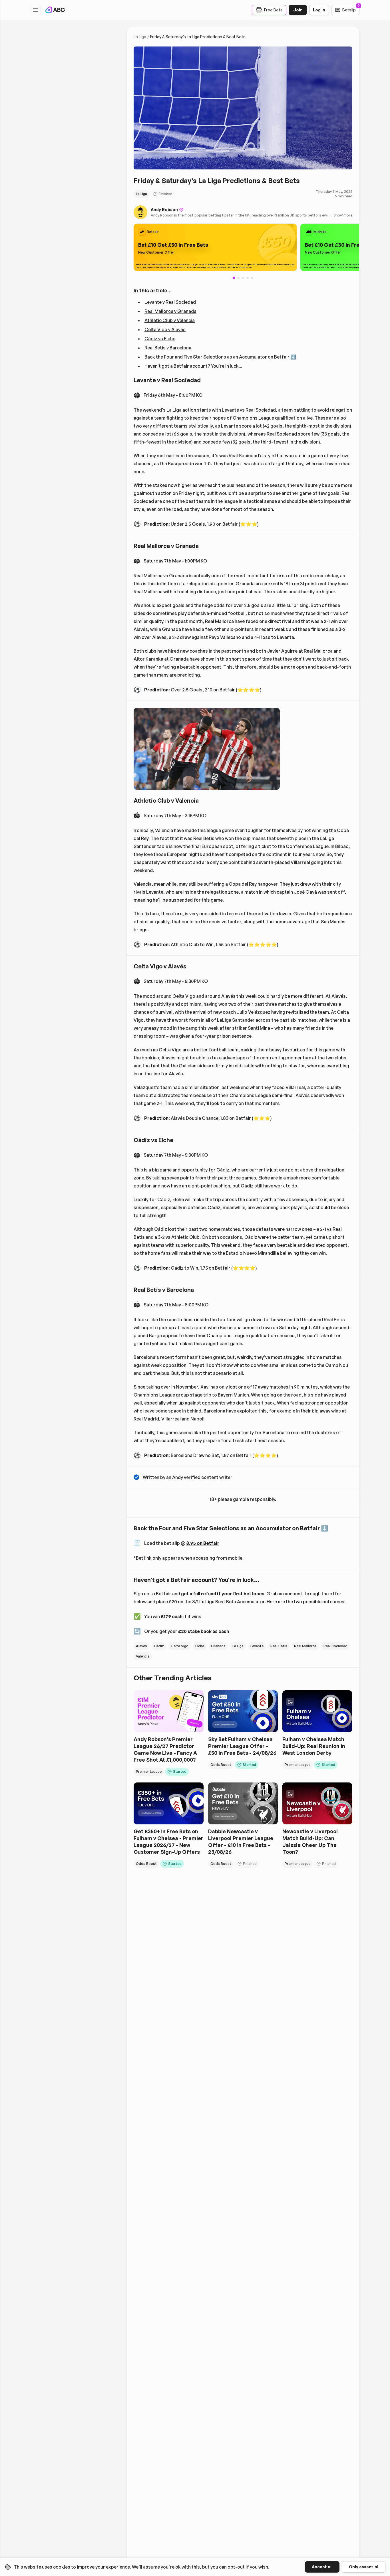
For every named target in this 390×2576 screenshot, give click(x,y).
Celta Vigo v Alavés (165, 329)
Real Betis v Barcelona (168, 348)
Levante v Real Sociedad (170, 302)
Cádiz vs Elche (160, 339)
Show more (343, 215)
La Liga (140, 37)
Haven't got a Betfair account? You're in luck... (193, 366)
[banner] (215, 247)
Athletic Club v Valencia (170, 320)
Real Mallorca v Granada (170, 311)
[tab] (238, 278)
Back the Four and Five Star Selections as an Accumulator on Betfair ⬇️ (220, 357)
